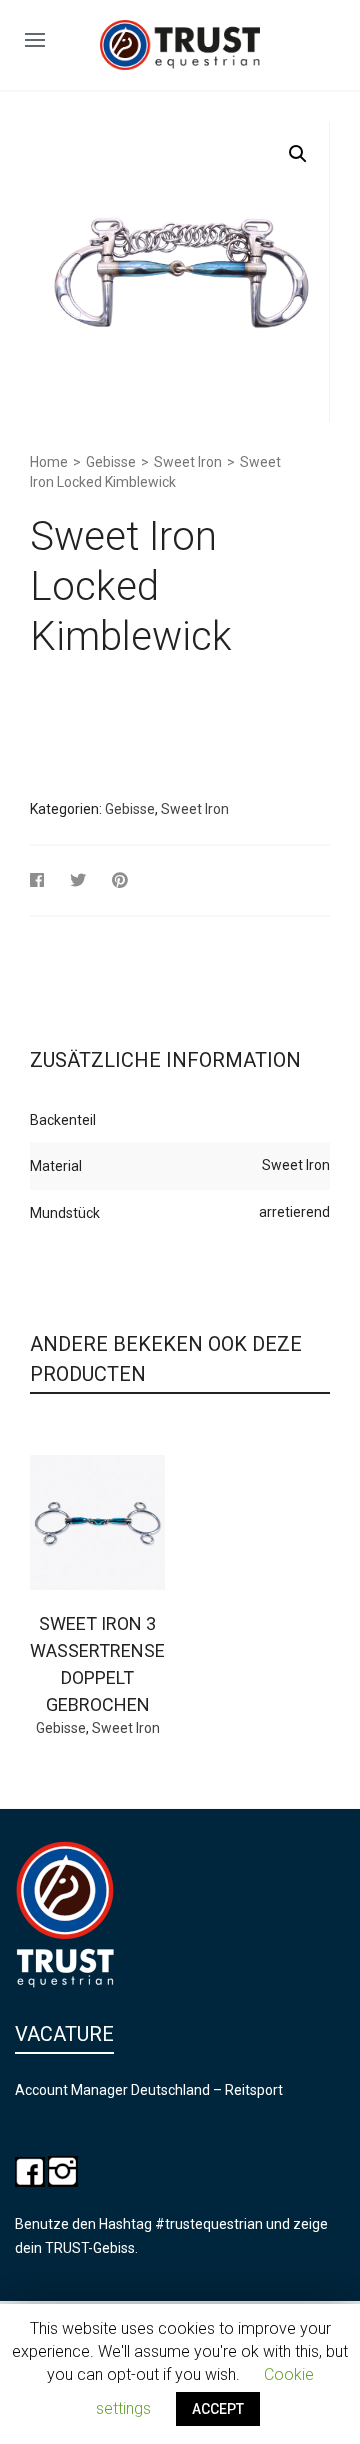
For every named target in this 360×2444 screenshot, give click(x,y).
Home (49, 462)
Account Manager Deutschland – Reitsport (149, 2090)
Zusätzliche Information (165, 1060)
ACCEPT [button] (218, 2409)
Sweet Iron (188, 462)
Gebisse (111, 462)
